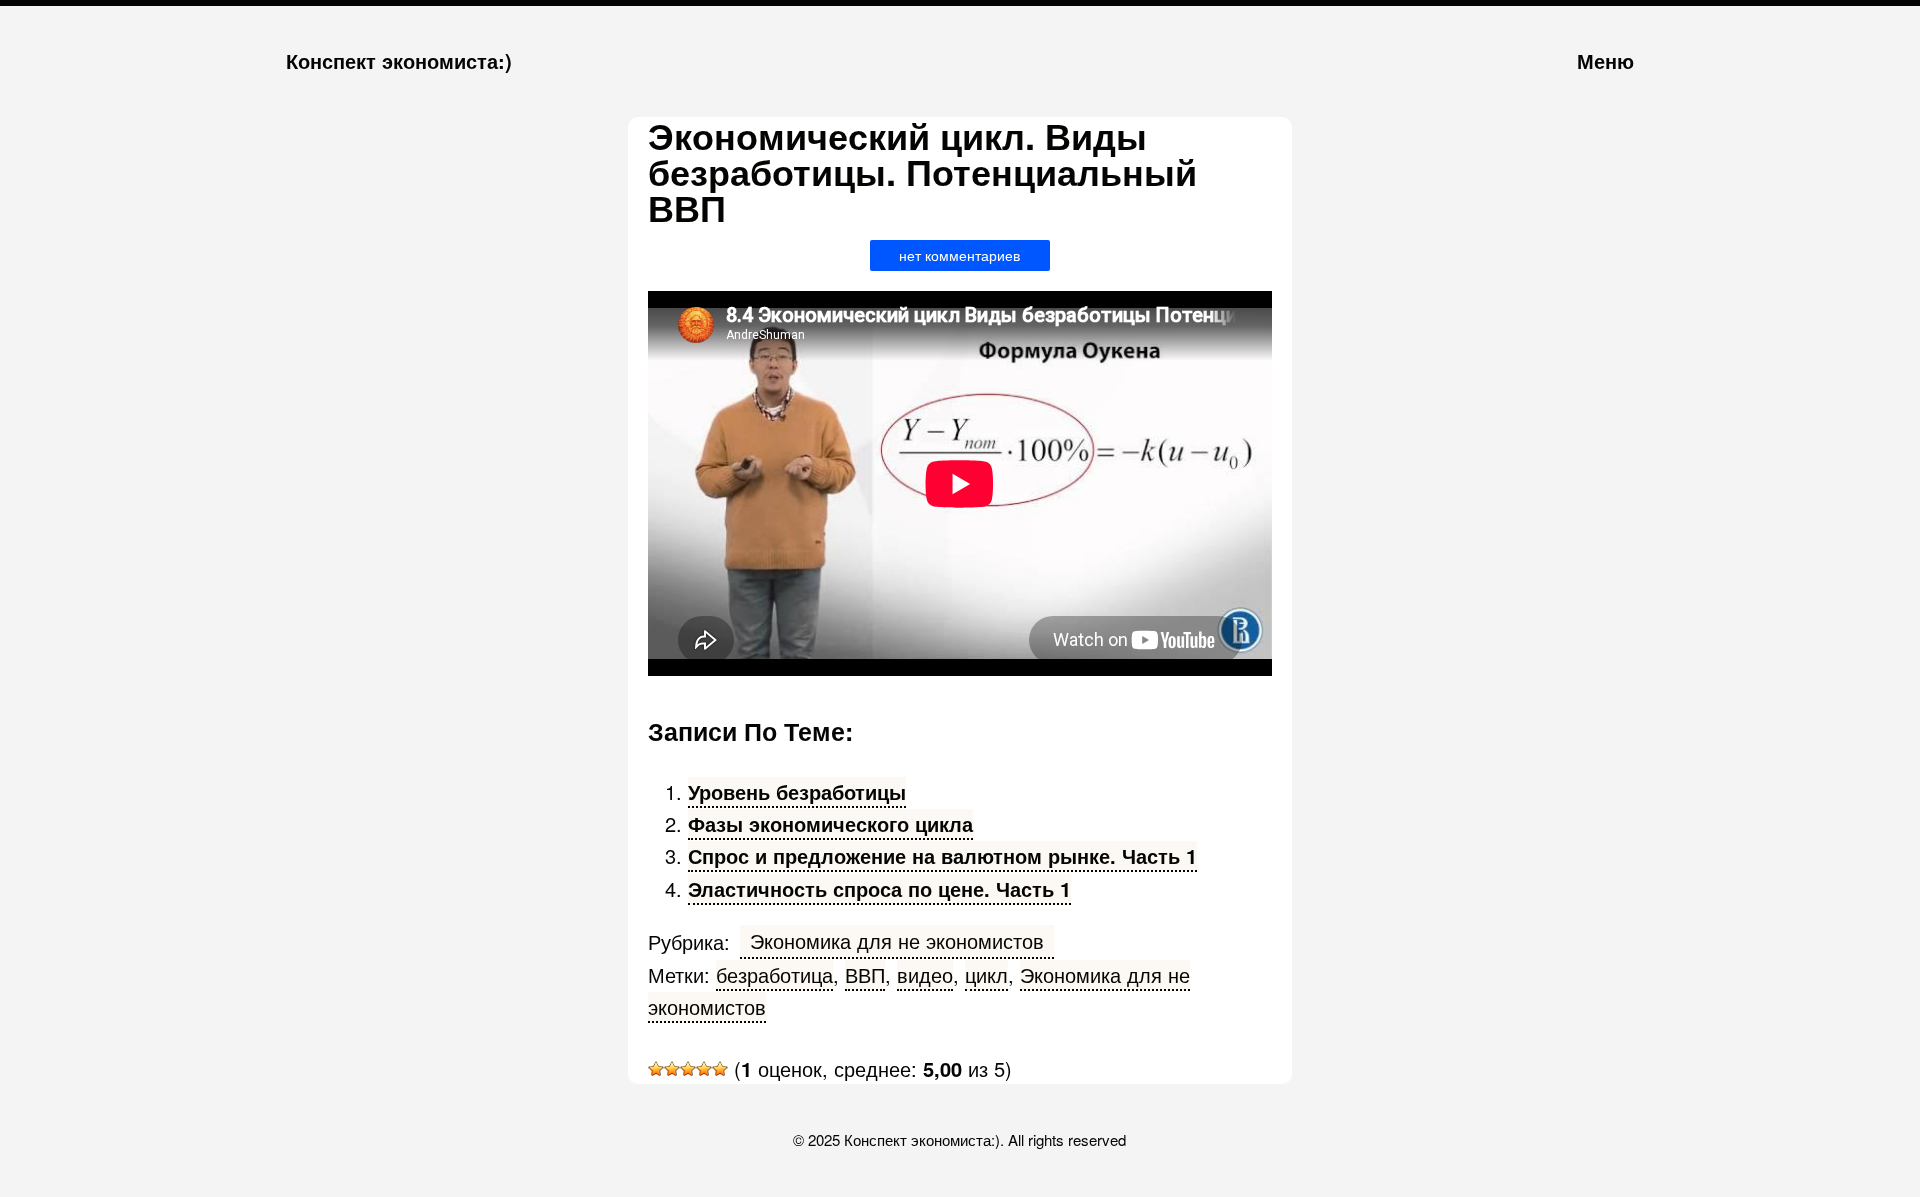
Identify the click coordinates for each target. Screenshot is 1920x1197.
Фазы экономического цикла (830, 823)
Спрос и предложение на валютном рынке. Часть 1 (942, 855)
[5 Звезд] (720, 1069)
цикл (986, 974)
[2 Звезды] (672, 1069)
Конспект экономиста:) (399, 60)
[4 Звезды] (704, 1069)
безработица (774, 974)
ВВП (865, 974)
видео (925, 974)
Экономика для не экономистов (897, 940)
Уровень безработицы (797, 791)
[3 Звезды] (688, 1069)
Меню (1605, 60)
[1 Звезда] (656, 1069)
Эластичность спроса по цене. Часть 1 (879, 888)
